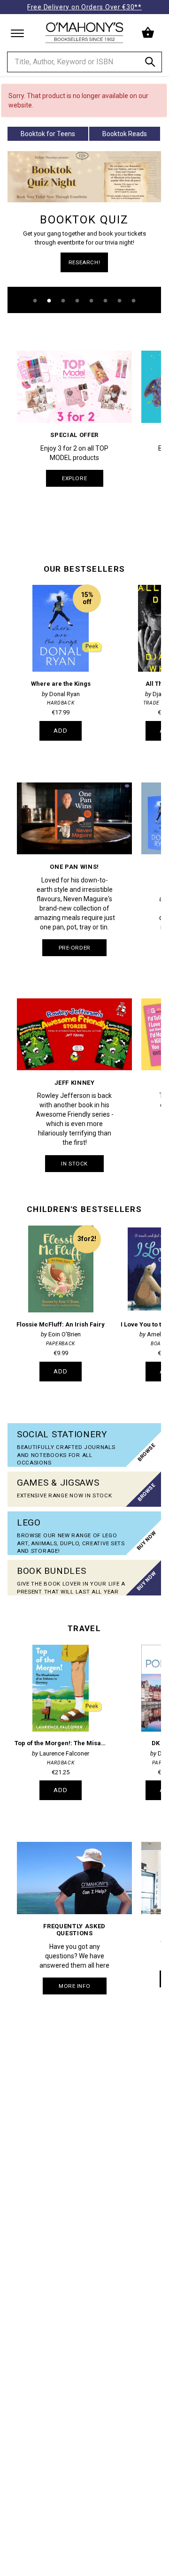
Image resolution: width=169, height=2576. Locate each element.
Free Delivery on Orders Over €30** (84, 7)
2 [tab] (49, 301)
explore (74, 478)
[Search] (150, 64)
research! (84, 262)
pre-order (75, 948)
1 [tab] (35, 301)
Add (61, 731)
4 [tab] (77, 301)
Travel (84, 1628)
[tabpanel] (84, 232)
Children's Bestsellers (84, 1209)
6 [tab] (106, 301)
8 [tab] (134, 301)
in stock (74, 1164)
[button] (149, 33)
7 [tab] (120, 301)
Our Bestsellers (84, 569)
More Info (74, 1986)
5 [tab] (92, 301)
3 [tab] (63, 301)
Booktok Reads (125, 134)
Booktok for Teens (48, 134)
